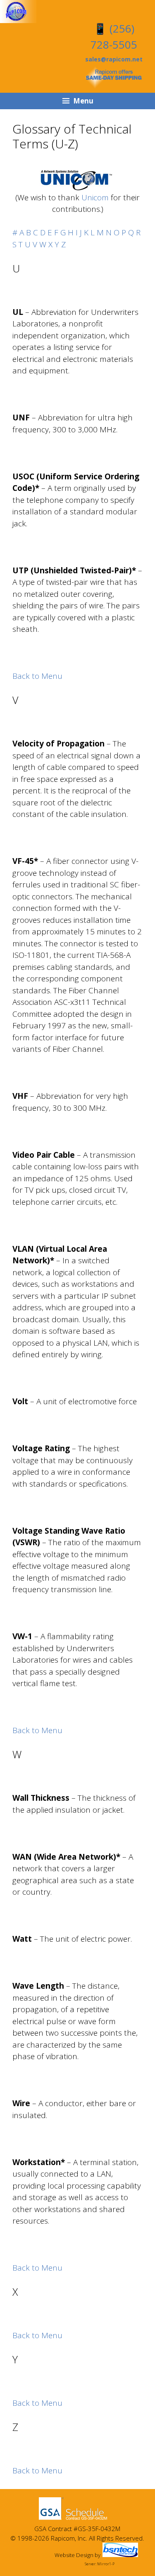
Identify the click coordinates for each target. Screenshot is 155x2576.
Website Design (74, 2555)
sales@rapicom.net (114, 59)
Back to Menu (37, 676)
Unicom (95, 197)
